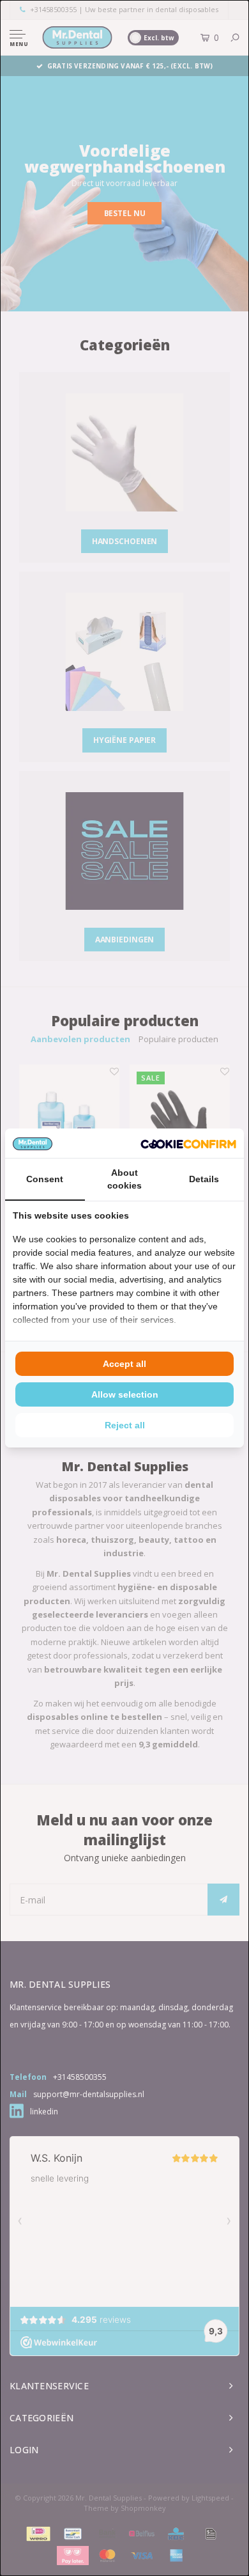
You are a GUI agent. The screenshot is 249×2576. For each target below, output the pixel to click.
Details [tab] (204, 1179)
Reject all (125, 1425)
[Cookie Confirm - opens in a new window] (188, 1143)
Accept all (124, 1364)
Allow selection (125, 1394)
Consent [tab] (45, 1179)
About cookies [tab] (124, 1179)
